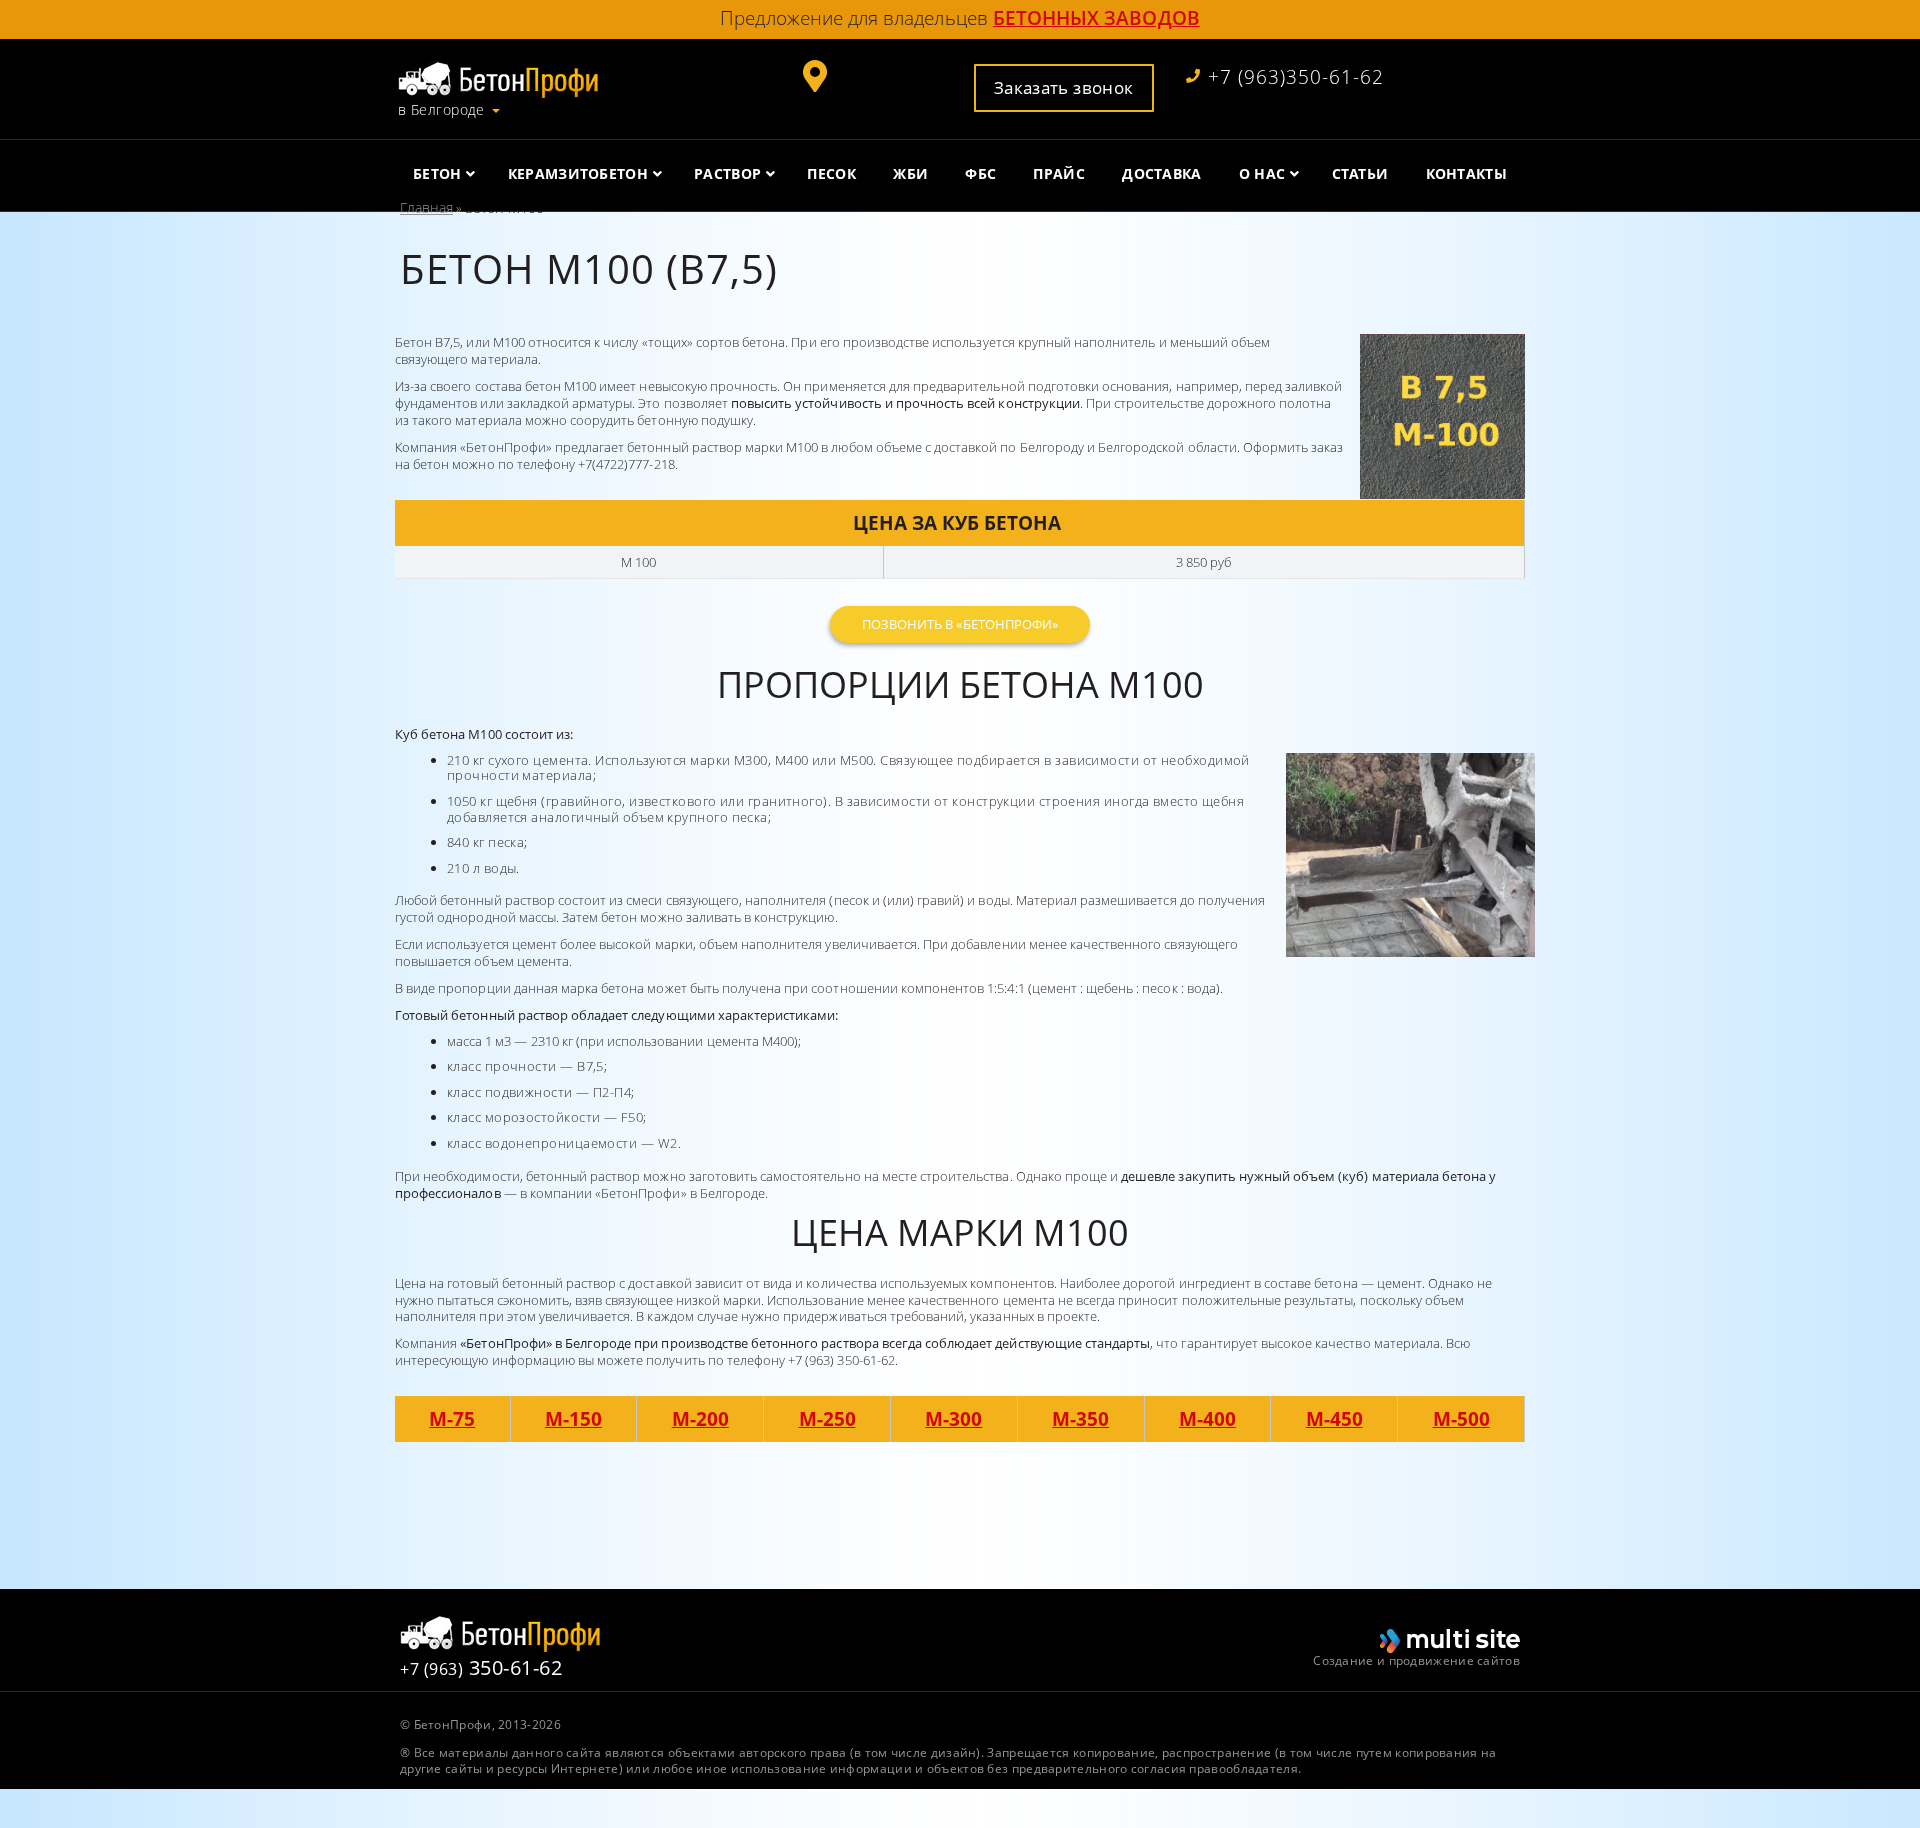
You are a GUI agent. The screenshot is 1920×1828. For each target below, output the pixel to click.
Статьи (1360, 173)
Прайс (1059, 173)
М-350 (1080, 1418)
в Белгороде (441, 110)
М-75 (452, 1418)
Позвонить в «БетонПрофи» (960, 624)
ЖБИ (910, 173)
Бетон (437, 173)
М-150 (573, 1418)
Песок (831, 173)
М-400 (1207, 1418)
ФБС (980, 173)
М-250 (827, 1418)
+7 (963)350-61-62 (1296, 77)
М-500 (1461, 1418)
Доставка (1161, 173)
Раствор (727, 173)
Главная (426, 207)
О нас (1262, 173)
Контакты (1466, 173)
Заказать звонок (1063, 87)
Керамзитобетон (578, 173)
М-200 (700, 1418)
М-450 (1334, 1418)
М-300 (953, 1418)
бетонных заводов (1096, 17)
